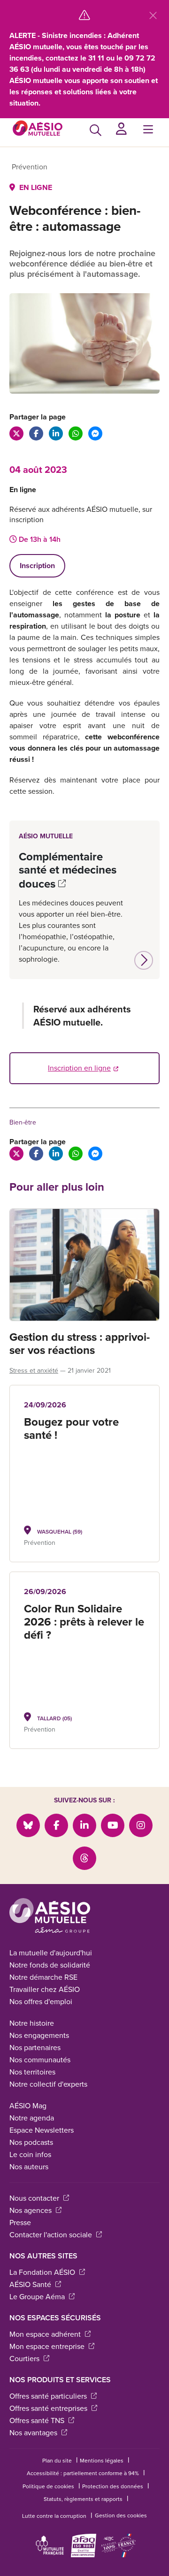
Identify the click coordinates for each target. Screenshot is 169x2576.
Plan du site (57, 2461)
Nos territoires (32, 2072)
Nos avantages (38, 2433)
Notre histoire (32, 2023)
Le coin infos (30, 2154)
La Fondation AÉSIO (47, 2272)
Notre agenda (32, 2118)
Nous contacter (39, 2198)
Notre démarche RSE (43, 1977)
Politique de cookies (48, 2486)
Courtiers (29, 2359)
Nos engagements (39, 2035)
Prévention (30, 167)
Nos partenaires (35, 2048)
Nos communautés (40, 2060)
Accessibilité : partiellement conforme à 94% (83, 2473)
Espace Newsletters (42, 2130)
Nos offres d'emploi (41, 2002)
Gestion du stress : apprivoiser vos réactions (80, 1344)
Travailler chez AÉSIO (45, 1989)
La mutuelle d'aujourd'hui (51, 1953)
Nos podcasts (31, 2142)
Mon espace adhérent (50, 2334)
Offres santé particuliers (53, 2396)
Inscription (37, 566)
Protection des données (113, 2486)
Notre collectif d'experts (48, 2084)
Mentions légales (102, 2461)
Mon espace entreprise (52, 2346)
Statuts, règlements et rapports (83, 2499)
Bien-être (23, 1122)
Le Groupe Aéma (42, 2297)
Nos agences (35, 2210)
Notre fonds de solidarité (50, 1965)
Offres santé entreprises (53, 2408)
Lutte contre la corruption (54, 2516)
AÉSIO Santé (35, 2284)
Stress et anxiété (34, 1371)
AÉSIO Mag (28, 2106)
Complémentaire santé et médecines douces (68, 870)
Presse (20, 2223)
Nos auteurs (29, 2167)
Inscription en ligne (79, 1068)
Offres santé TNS (42, 2420)
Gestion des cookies (121, 2515)
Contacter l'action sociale (56, 2235)
